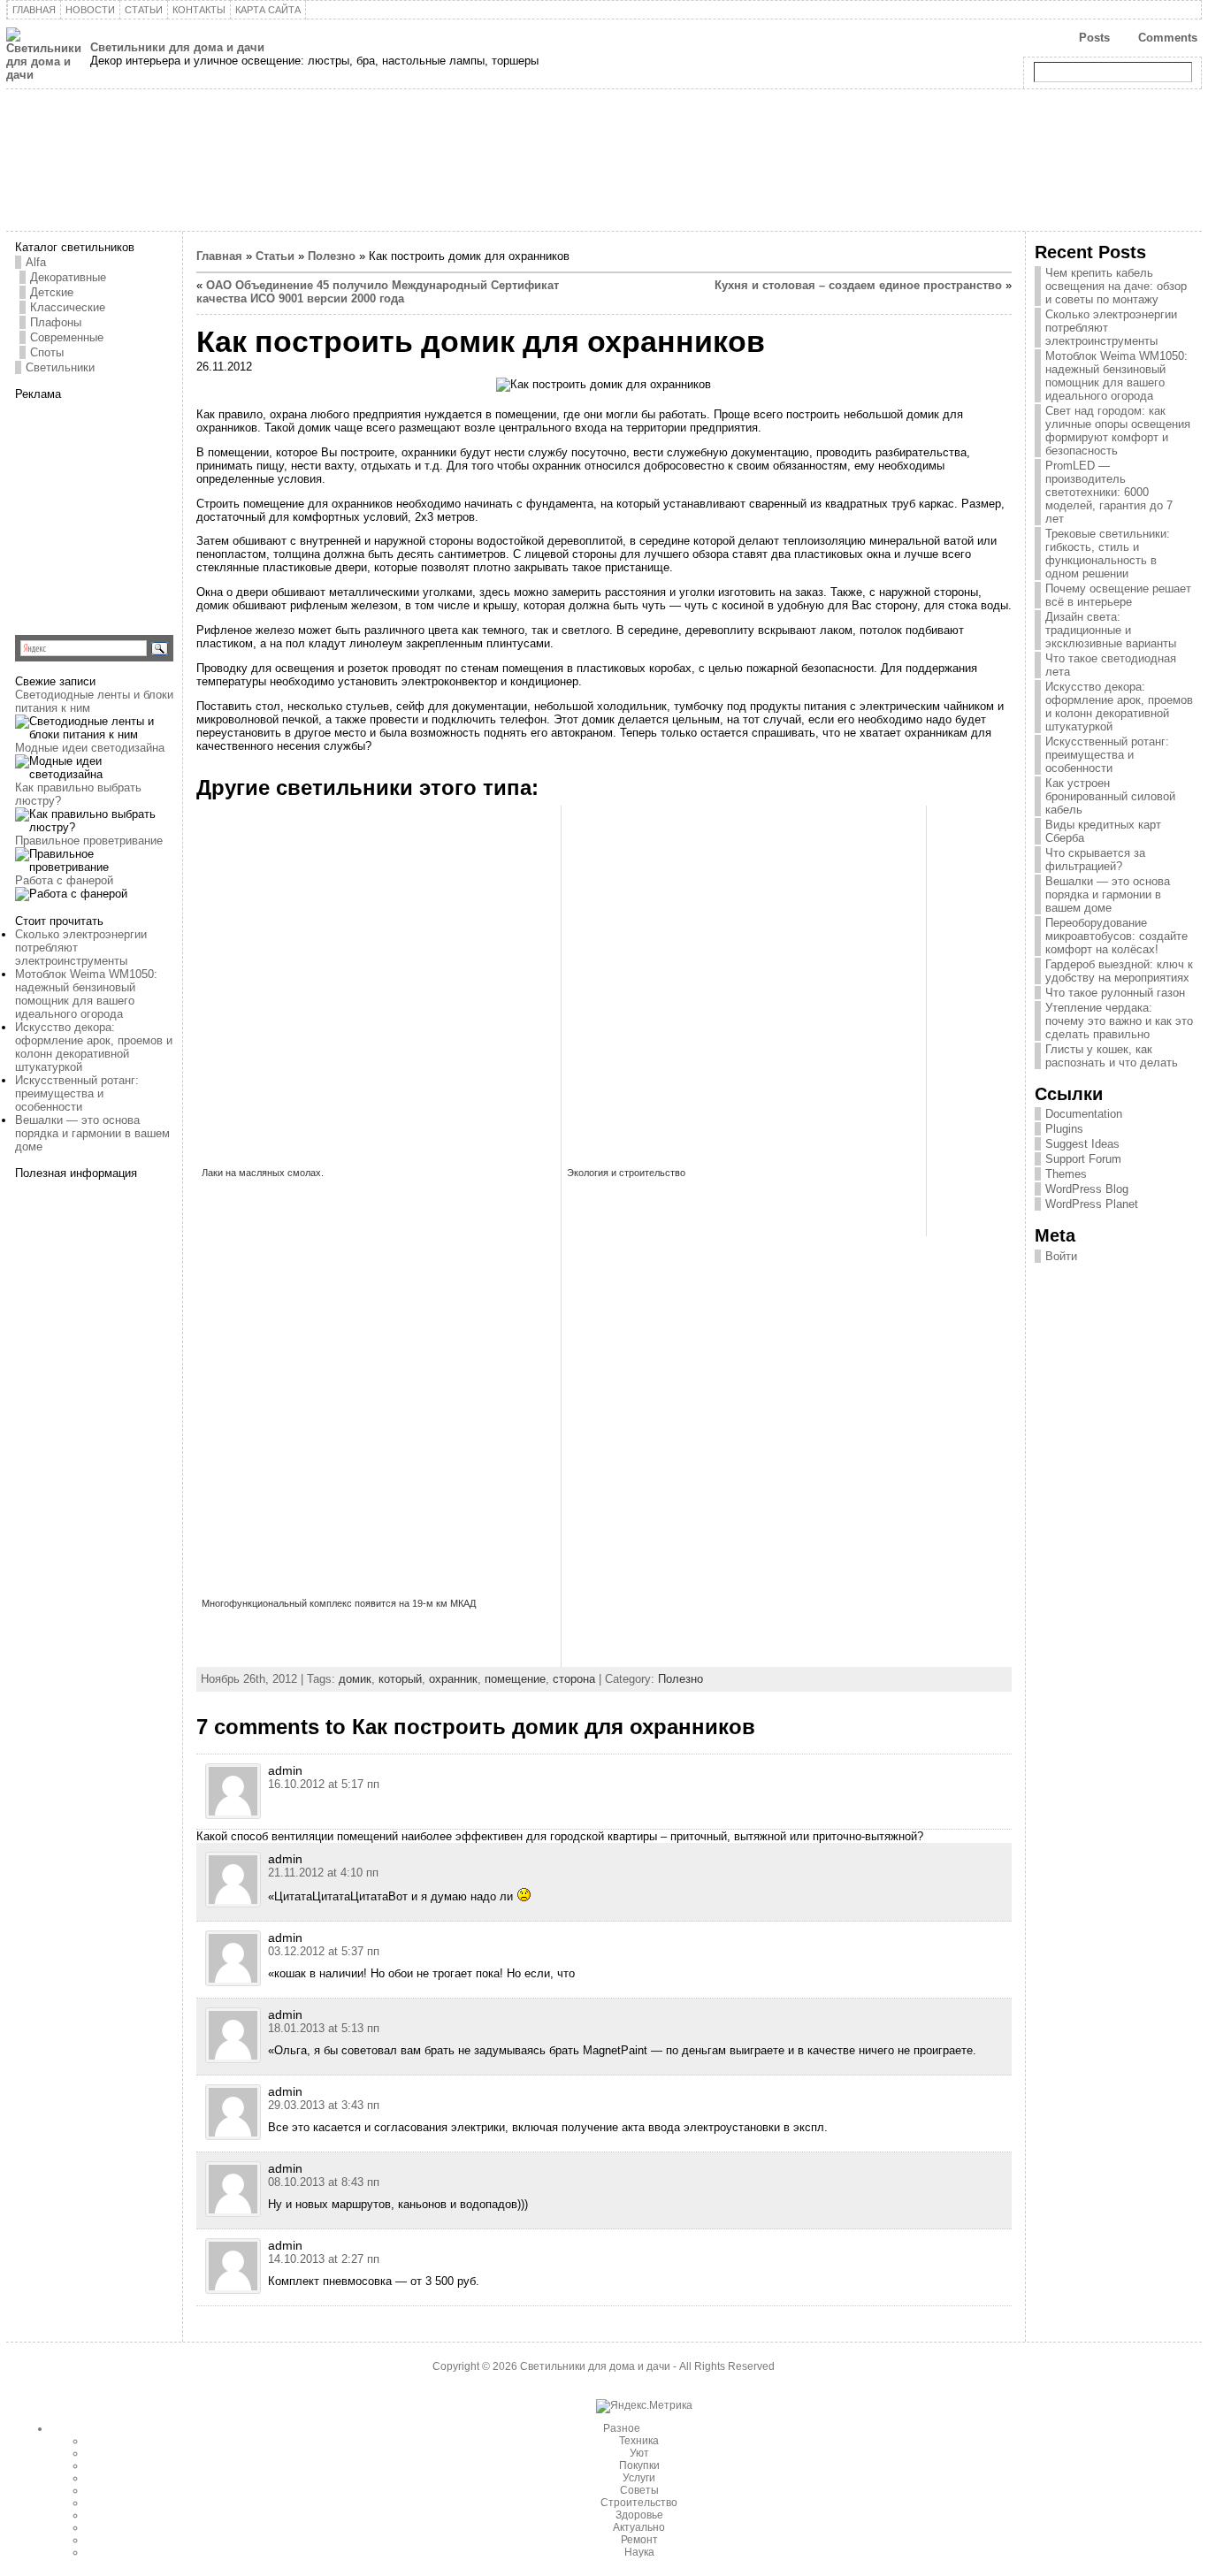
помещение (515, 1679)
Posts (1094, 38)
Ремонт (639, 2540)
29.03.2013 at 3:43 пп (324, 2105)
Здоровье (639, 2515)
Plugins (1064, 1129)
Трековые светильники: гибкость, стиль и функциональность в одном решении (1108, 554)
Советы (639, 2490)
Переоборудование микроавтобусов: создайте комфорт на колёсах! (1116, 936)
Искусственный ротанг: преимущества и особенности (77, 1093)
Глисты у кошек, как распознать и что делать (1112, 1056)
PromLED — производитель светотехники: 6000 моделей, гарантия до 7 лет (1109, 492)
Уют (639, 2453)
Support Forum (1083, 1159)
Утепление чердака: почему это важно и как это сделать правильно (1119, 1021)
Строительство (639, 2503)
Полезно (332, 256)
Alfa (36, 262)
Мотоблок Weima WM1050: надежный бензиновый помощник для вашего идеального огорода (86, 994)
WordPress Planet (1092, 1204)
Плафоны (56, 322)
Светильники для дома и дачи (177, 47)
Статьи (275, 256)
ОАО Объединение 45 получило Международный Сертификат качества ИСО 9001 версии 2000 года (378, 292)
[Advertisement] (126, 511)
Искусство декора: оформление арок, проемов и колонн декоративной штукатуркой (94, 1047)
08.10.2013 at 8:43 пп (324, 2182)
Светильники (60, 367)
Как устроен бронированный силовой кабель (1110, 796)
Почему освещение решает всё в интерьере (1118, 595)
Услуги (639, 2478)
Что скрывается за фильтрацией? (1095, 860)
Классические (68, 307)
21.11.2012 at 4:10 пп (323, 1873)
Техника (639, 2441)
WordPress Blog (1087, 1189)
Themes (1066, 1174)
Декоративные (68, 277)
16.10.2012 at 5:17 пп (324, 1784)
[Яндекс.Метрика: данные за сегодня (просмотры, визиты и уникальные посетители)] (644, 2406)
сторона (574, 1679)
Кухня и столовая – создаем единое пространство (858, 285)
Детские (52, 292)
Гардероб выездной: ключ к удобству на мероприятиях (1119, 971)
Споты (47, 352)
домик (355, 1679)
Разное (622, 2428)
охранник (453, 1679)
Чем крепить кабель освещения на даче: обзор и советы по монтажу (1116, 286)
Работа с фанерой (64, 880)
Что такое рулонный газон (1115, 993)
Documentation (1084, 1114)
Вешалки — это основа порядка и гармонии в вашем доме (92, 1133)
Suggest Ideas (1082, 1144)
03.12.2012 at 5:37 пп (324, 1951)
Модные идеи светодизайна (90, 748)
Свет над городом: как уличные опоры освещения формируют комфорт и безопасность (1118, 431)
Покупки (639, 2465)
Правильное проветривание (89, 841)
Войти (1061, 1256)
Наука (639, 2552)
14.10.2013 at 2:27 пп (324, 2259)
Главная (219, 256)
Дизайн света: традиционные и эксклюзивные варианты (1111, 630)
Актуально (639, 2527)
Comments (1168, 38)
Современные (67, 337)
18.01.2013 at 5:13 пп (324, 2028)
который (400, 1679)
